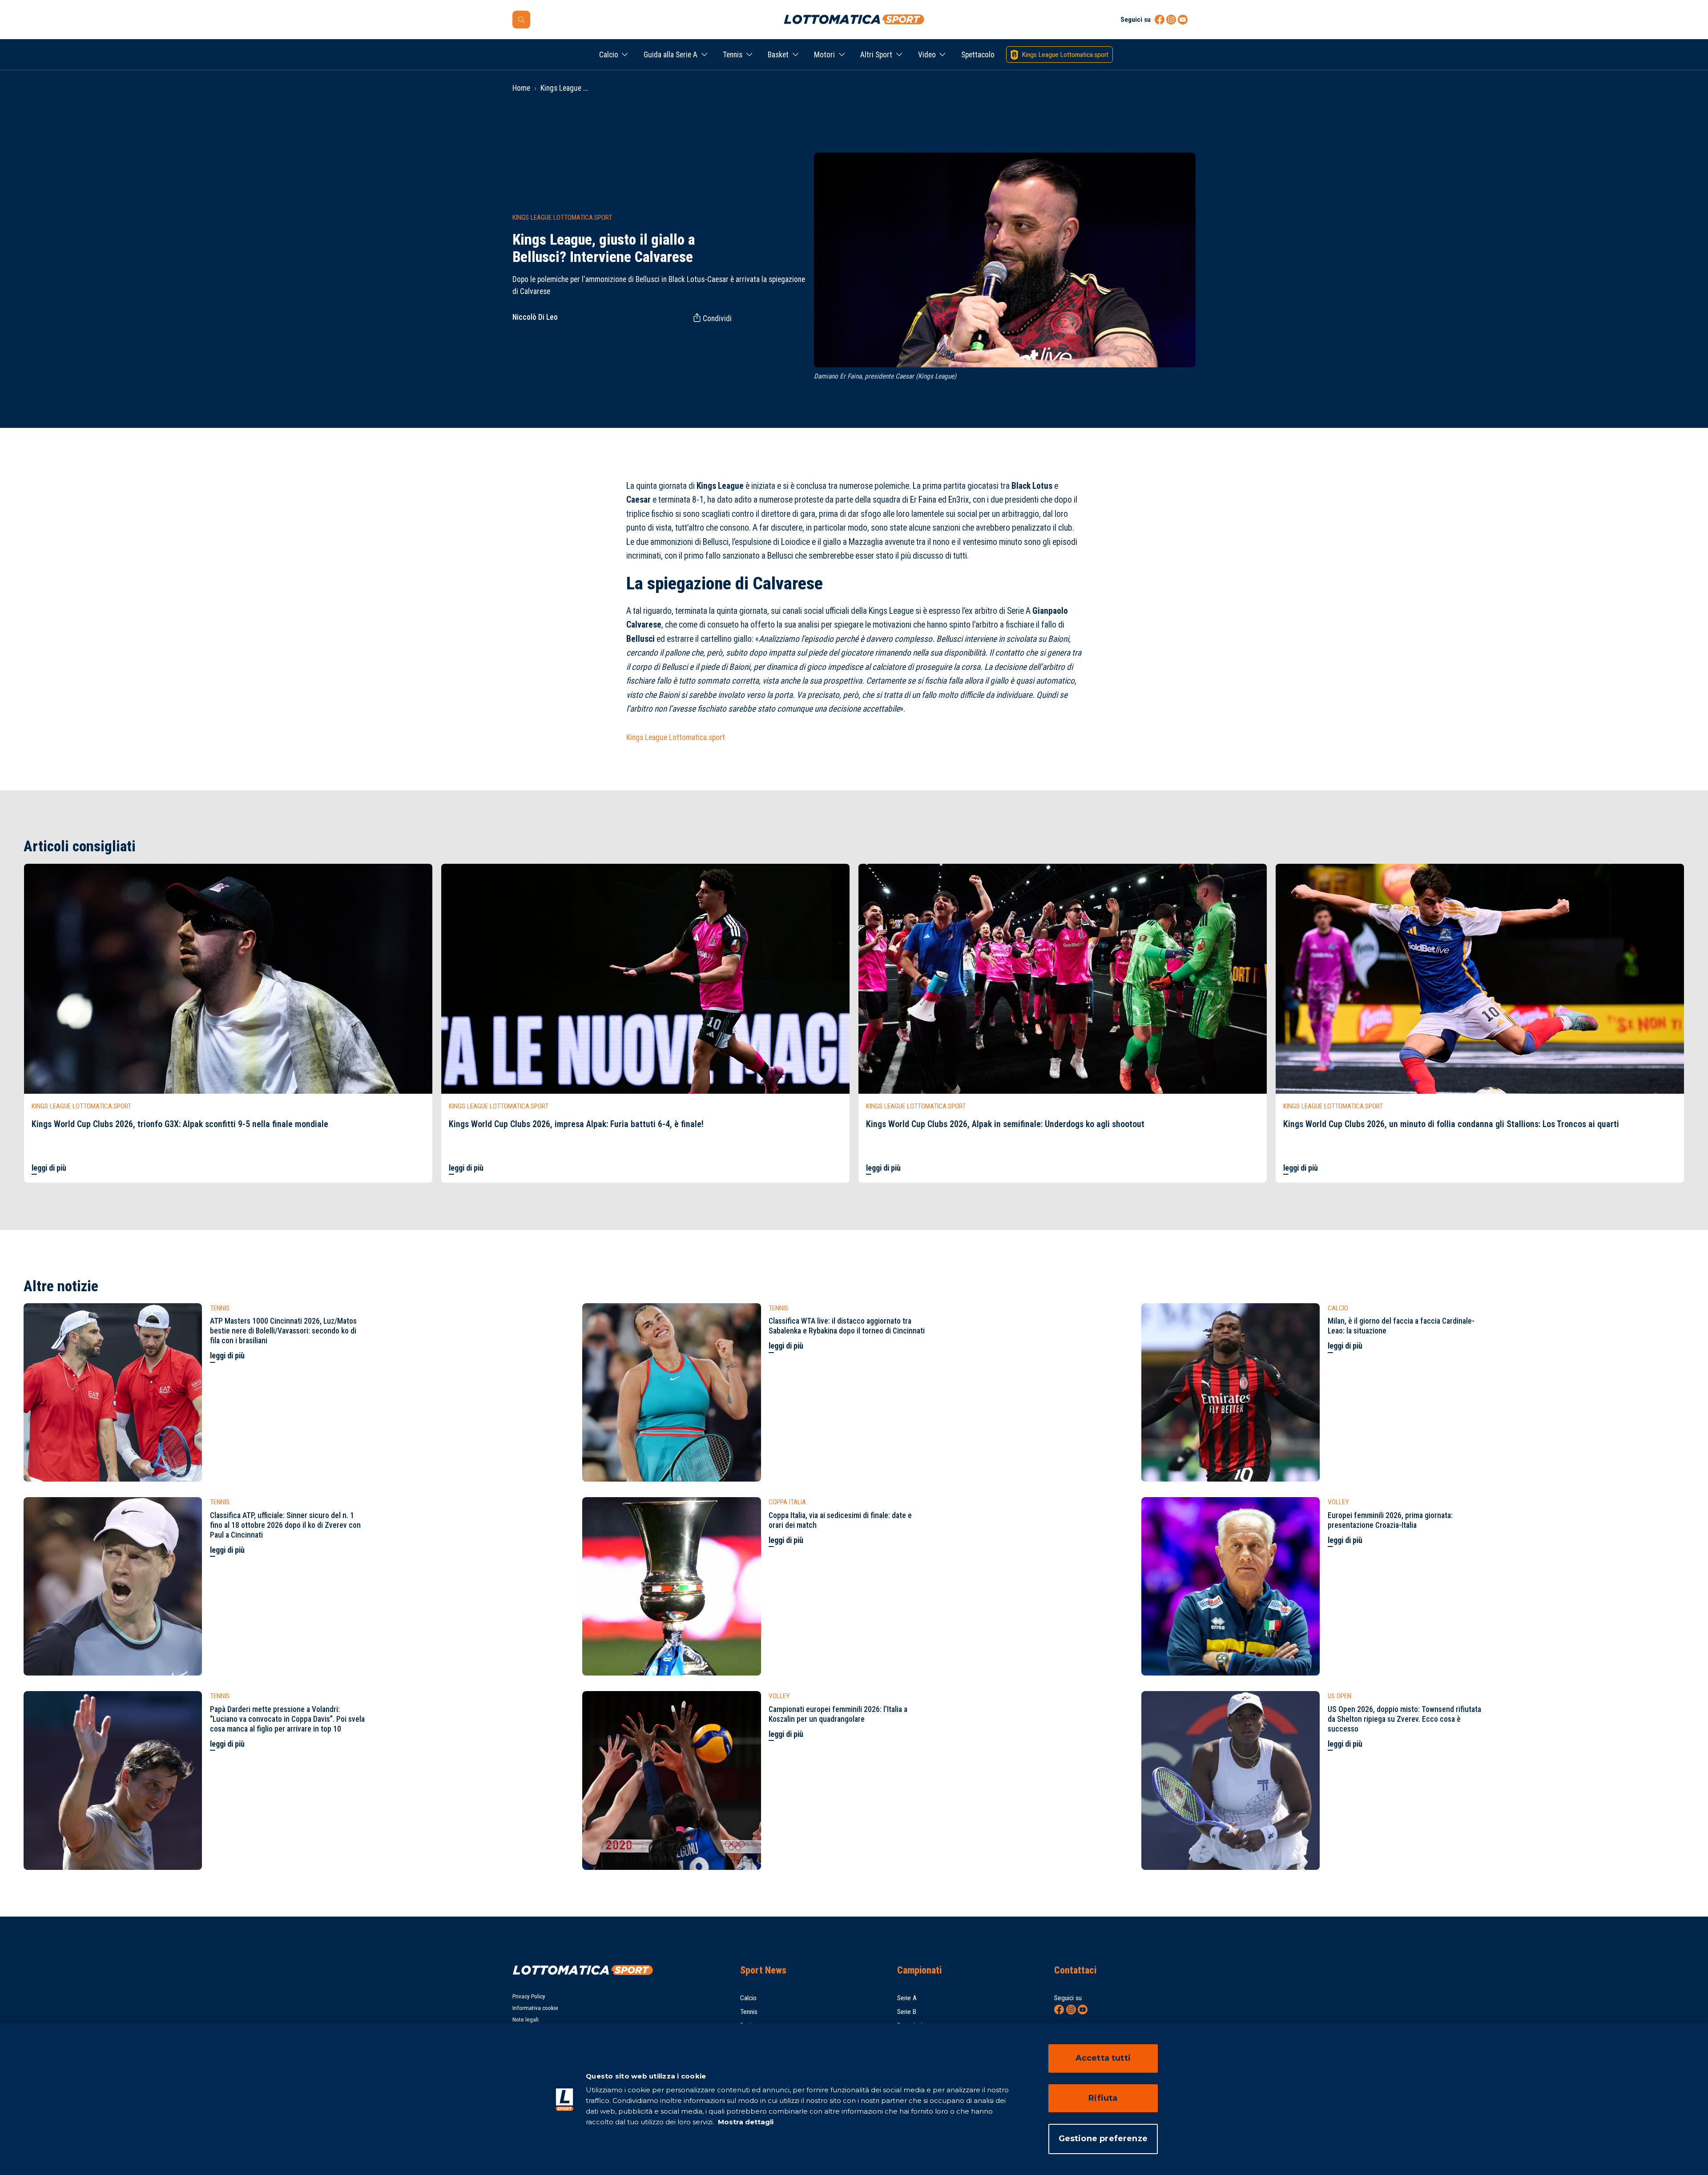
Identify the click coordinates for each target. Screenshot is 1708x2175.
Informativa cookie (535, 2008)
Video (927, 55)
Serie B (907, 2012)
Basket (778, 55)
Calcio (609, 55)
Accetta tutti (1103, 2058)
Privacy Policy (529, 1996)
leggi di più (49, 1168)
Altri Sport (876, 55)
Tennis (733, 55)
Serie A (907, 1998)
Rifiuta (1103, 2098)
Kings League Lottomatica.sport (676, 737)
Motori (824, 55)
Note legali (526, 2020)
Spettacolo (978, 55)
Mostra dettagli (745, 2122)
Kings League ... (564, 88)
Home (521, 88)
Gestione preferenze (1103, 2139)
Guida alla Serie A (671, 55)
